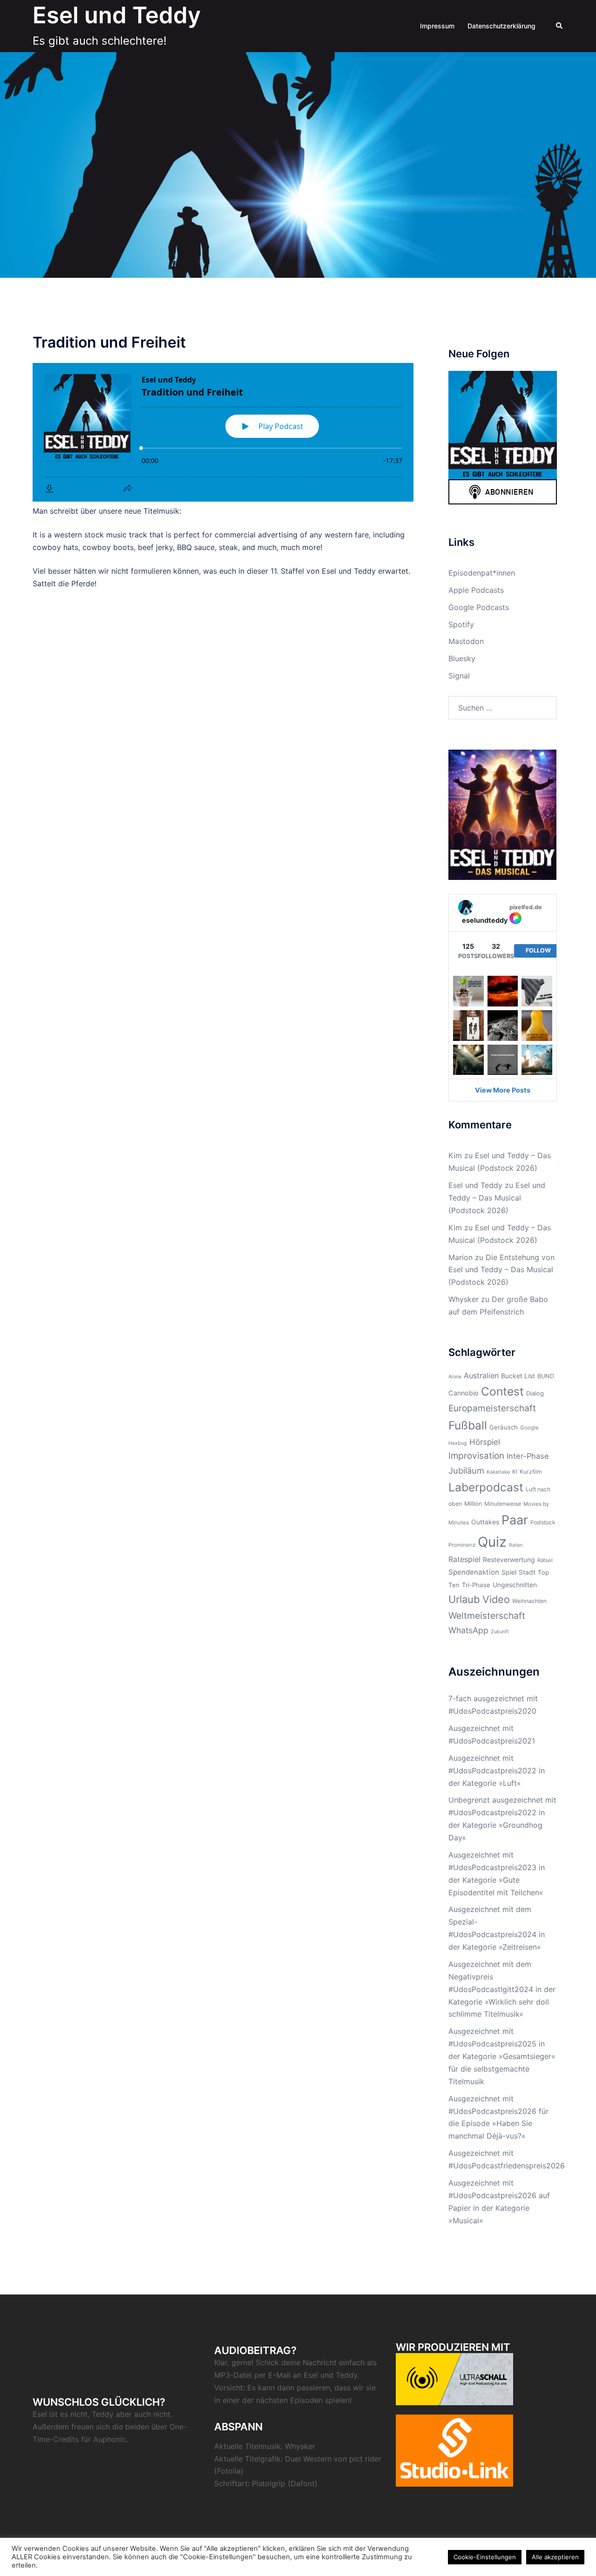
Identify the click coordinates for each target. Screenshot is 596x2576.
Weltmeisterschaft (487, 1616)
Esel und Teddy (117, 15)
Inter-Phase (528, 1456)
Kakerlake (498, 1472)
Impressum (437, 26)
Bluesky (462, 658)
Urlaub (464, 1599)
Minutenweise (503, 1504)
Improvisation (476, 1456)
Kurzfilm (531, 1472)
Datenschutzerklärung (501, 26)
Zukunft (500, 1632)
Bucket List (518, 1376)
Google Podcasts (479, 607)
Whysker (464, 1299)
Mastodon (466, 641)
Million (473, 1504)
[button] (560, 26)
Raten (516, 1545)
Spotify (461, 624)
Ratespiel (464, 1559)
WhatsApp (468, 1630)
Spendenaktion (474, 1572)
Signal (459, 676)
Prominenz (462, 1545)
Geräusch (504, 1427)
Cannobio (464, 1393)
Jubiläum (466, 1470)
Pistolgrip (269, 2483)
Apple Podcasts (476, 590)
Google (529, 1428)
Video (496, 1599)
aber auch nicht (143, 2414)
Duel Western (308, 2459)
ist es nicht (68, 2414)
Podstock (543, 1522)
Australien (481, 1375)
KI (515, 1472)
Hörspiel (485, 1442)
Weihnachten (529, 1601)
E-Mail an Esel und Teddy (313, 2375)
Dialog (535, 1393)
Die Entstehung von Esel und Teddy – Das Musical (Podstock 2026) (501, 1270)
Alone (455, 1377)
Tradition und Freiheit (109, 342)
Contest (502, 1391)
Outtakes (485, 1522)
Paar (515, 1520)
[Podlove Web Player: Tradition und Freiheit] (223, 432)
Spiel (509, 1572)
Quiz (492, 1542)
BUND (546, 1376)
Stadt (527, 1572)
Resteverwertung (509, 1560)
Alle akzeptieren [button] (555, 2557)
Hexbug (458, 1443)
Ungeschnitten (515, 1585)
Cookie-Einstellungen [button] (485, 2557)
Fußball (468, 1425)
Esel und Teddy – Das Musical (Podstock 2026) (497, 1198)
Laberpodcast (486, 1487)
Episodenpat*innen (482, 573)
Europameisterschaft (492, 1408)
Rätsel (545, 1560)
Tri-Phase (476, 1585)
